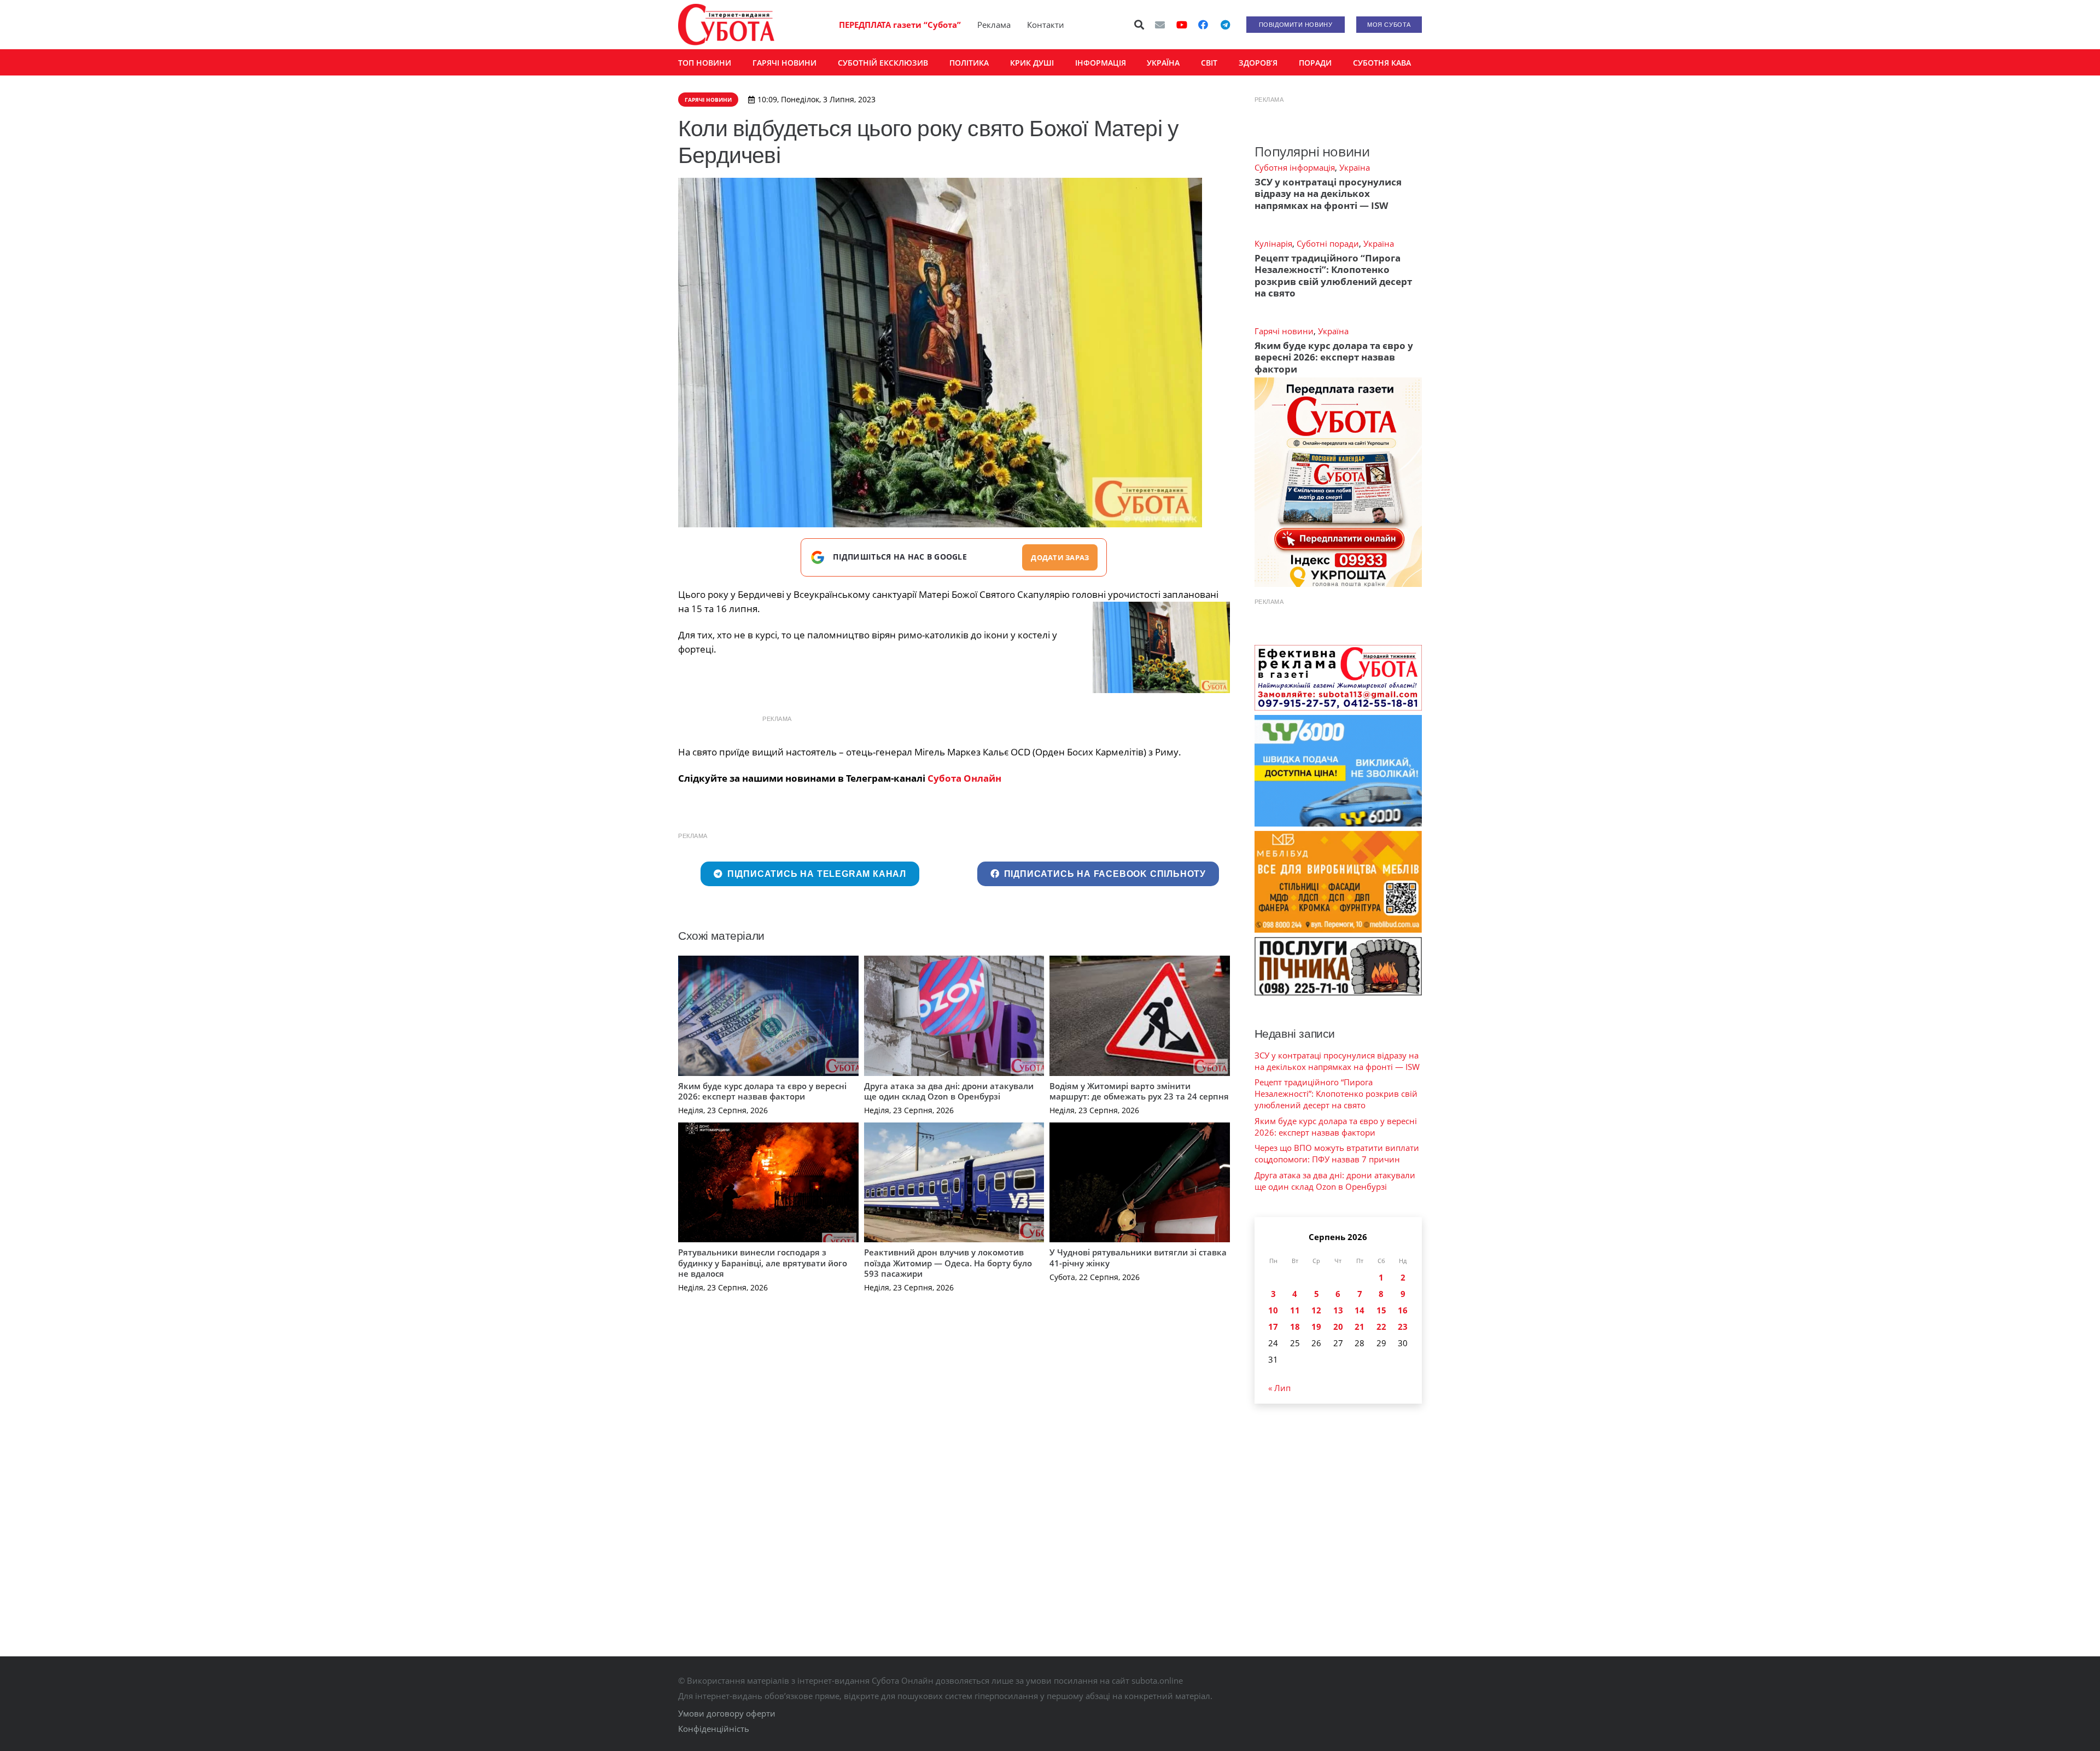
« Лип (1279, 1388)
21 (1360, 1327)
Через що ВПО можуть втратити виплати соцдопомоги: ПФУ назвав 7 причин (1337, 1153)
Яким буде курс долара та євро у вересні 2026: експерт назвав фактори (762, 1091)
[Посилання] (726, 25)
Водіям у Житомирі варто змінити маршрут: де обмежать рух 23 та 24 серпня (1139, 1091)
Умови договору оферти (727, 1713)
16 (1403, 1310)
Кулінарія (1273, 243)
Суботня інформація (1295, 167)
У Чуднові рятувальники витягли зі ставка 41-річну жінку (1138, 1258)
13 (1338, 1310)
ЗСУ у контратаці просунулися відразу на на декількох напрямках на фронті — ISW (1328, 194)
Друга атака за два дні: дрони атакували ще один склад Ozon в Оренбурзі (949, 1091)
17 (1273, 1327)
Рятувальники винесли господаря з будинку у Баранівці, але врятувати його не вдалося (763, 1263)
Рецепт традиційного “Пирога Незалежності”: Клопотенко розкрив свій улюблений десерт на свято (1333, 275)
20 (1338, 1327)
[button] (1140, 25)
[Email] (1160, 25)
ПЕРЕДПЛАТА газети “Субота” (900, 25)
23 (1403, 1327)
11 (1295, 1310)
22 (1381, 1327)
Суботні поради (1328, 243)
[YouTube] (1182, 25)
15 (1381, 1310)
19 (1316, 1327)
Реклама (994, 25)
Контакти (1046, 25)
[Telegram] (1225, 25)
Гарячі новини (1284, 331)
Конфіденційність (714, 1729)
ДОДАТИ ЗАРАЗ (1060, 557)
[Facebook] (1203, 25)
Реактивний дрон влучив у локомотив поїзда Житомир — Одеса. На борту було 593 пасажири (948, 1263)
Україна (1355, 167)
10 (1273, 1310)
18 (1295, 1327)
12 (1316, 1310)
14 (1360, 1310)
